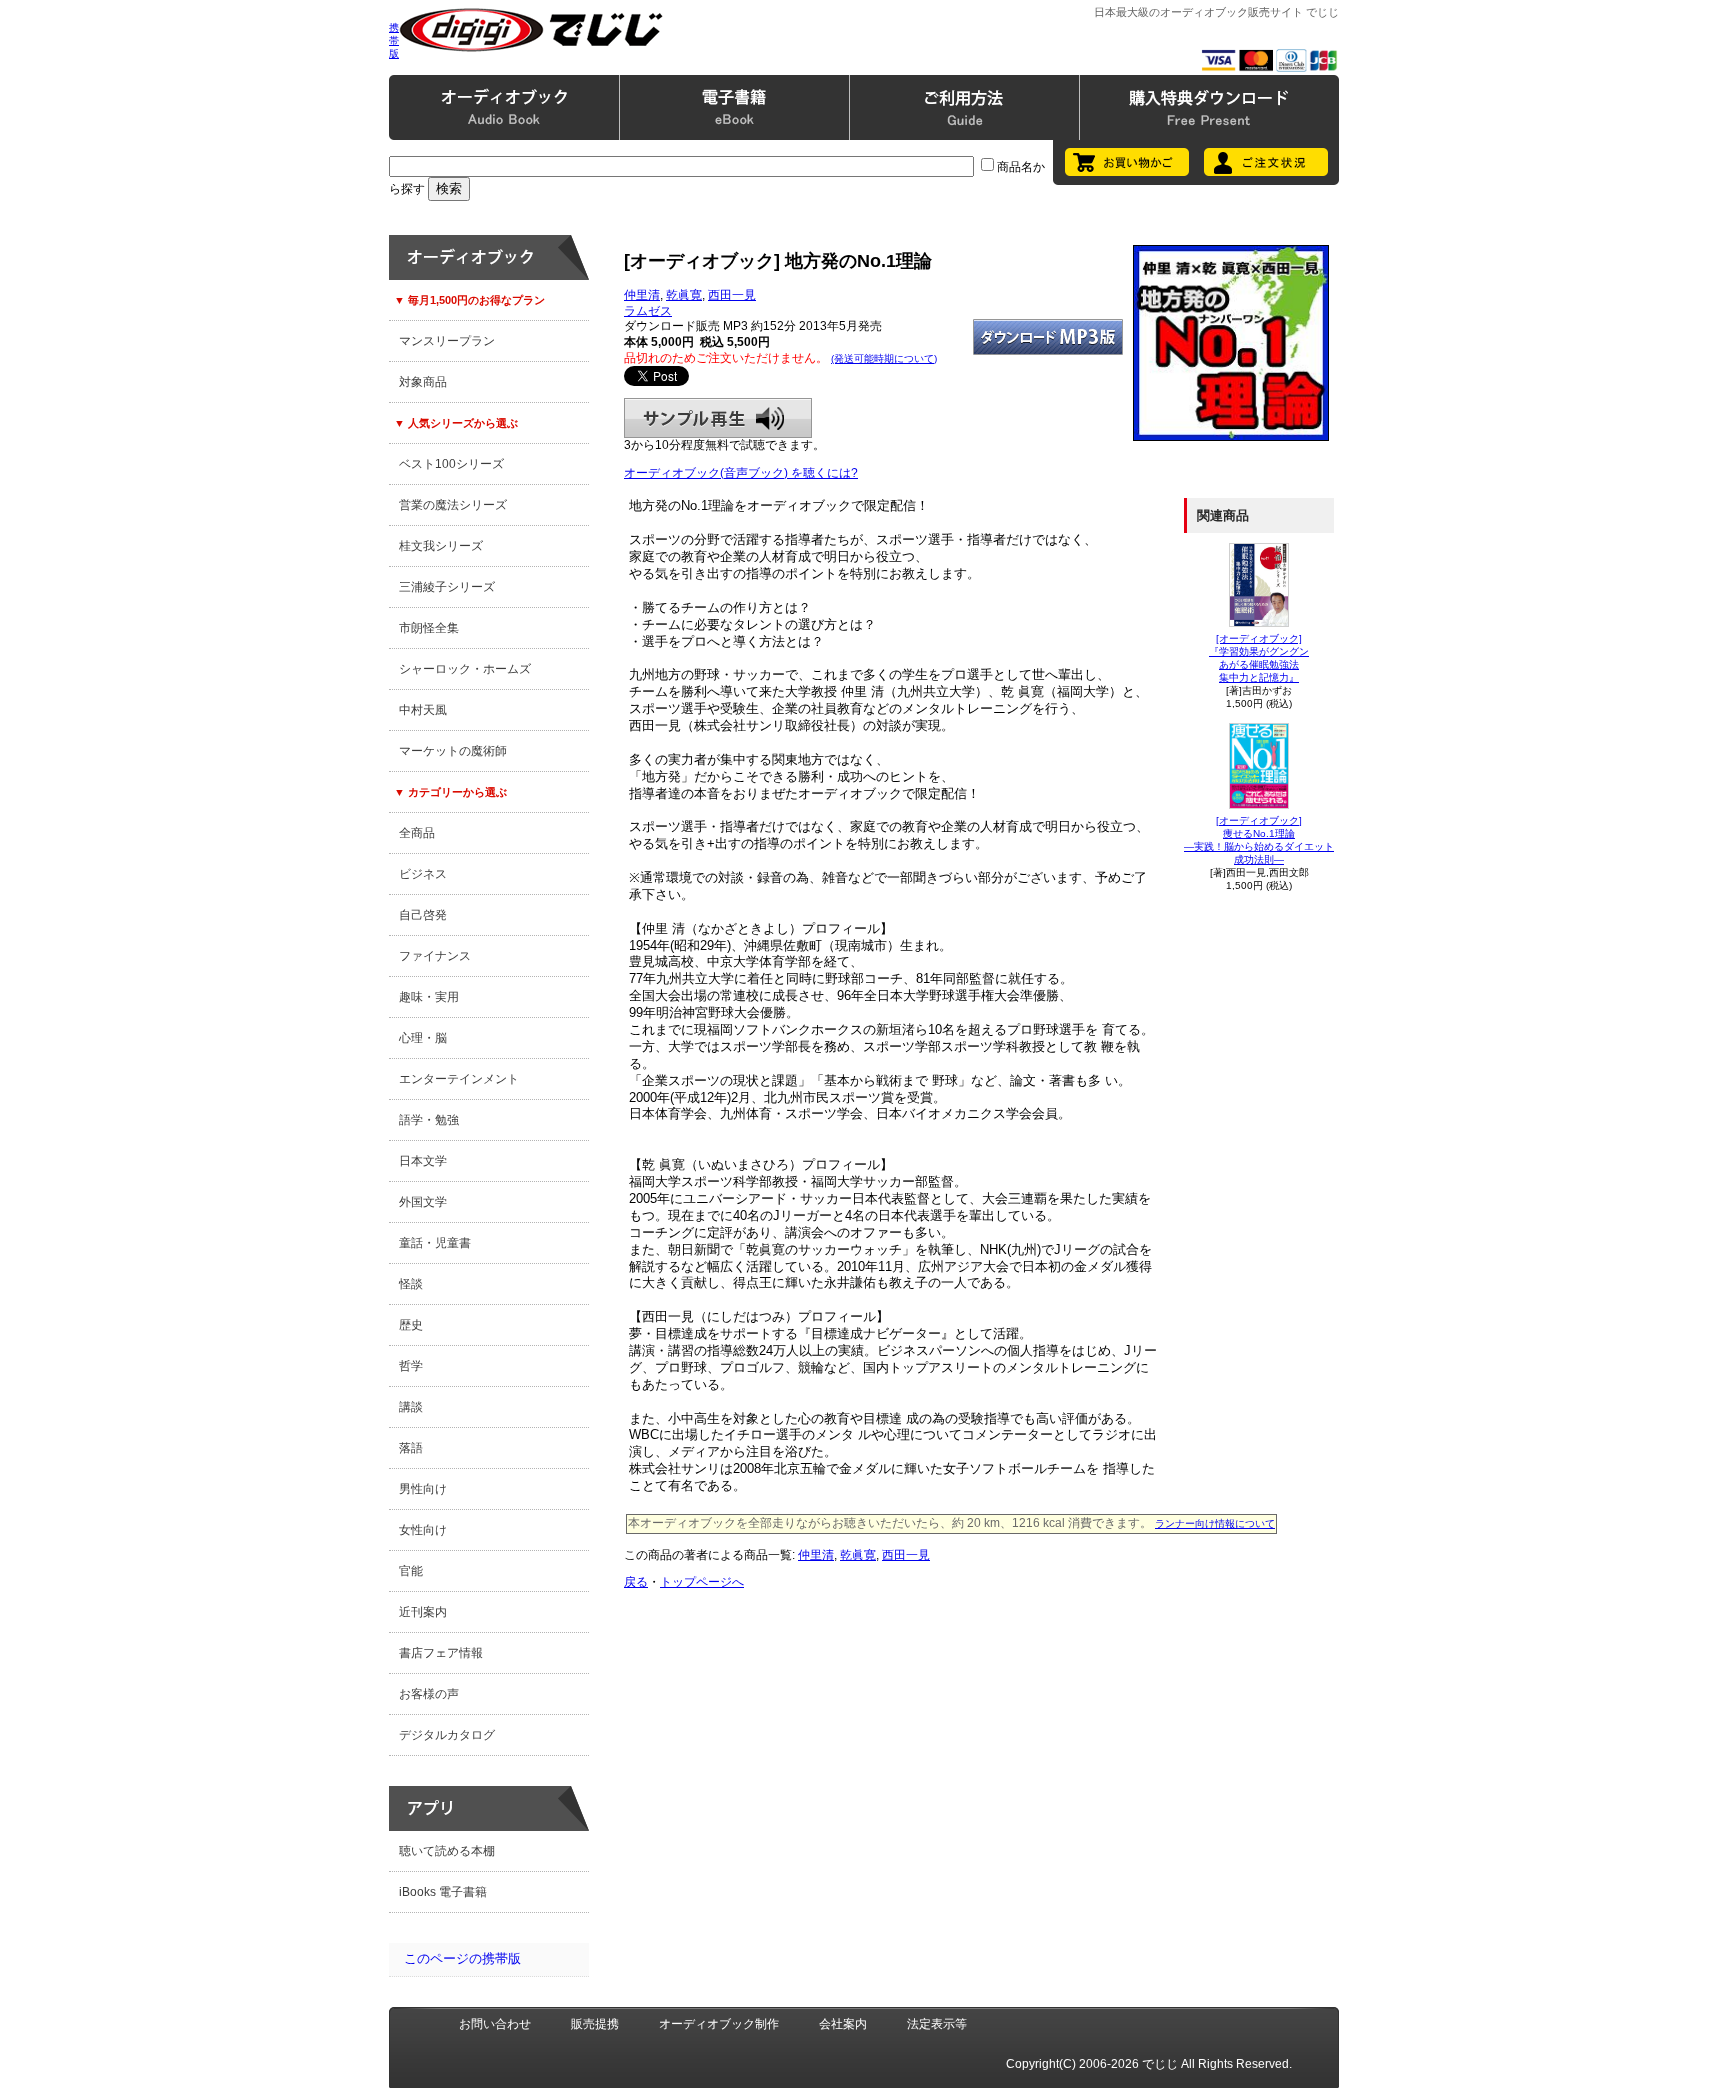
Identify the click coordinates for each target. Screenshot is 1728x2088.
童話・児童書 (435, 1243)
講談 (411, 1407)
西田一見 (732, 295)
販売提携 (595, 2024)
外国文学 (423, 1202)
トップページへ (702, 1582)
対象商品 (423, 382)
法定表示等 (937, 2024)
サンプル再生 (718, 418)
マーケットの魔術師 (453, 751)
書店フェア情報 (441, 1653)
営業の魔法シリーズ (453, 505)
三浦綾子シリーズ (447, 587)
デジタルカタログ (447, 1735)
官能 (411, 1571)
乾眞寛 (684, 295)
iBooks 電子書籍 (443, 1892)
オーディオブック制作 (719, 2024)
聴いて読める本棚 (447, 1851)
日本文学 (423, 1161)
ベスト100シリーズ (451, 464)
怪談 (411, 1284)
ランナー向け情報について (1215, 1523)
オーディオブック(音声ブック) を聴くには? (741, 473)
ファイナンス (435, 956)
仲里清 (642, 295)
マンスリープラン (447, 341)
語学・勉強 (429, 1120)
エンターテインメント (459, 1079)
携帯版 (394, 40)
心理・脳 (423, 1038)
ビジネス (423, 874)
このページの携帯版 (462, 1958)
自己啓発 (423, 915)
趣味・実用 (429, 997)
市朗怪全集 (429, 628)
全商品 (417, 833)
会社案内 (843, 2024)
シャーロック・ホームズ (465, 669)
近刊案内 (423, 1612)
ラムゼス (648, 311)
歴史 (411, 1325)
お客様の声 (429, 1694)
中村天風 (423, 710)
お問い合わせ (495, 2024)
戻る (636, 1582)
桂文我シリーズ (441, 546)
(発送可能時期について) (884, 358)
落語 (411, 1448)
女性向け (423, 1530)
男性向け (423, 1489)
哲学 (411, 1366)
